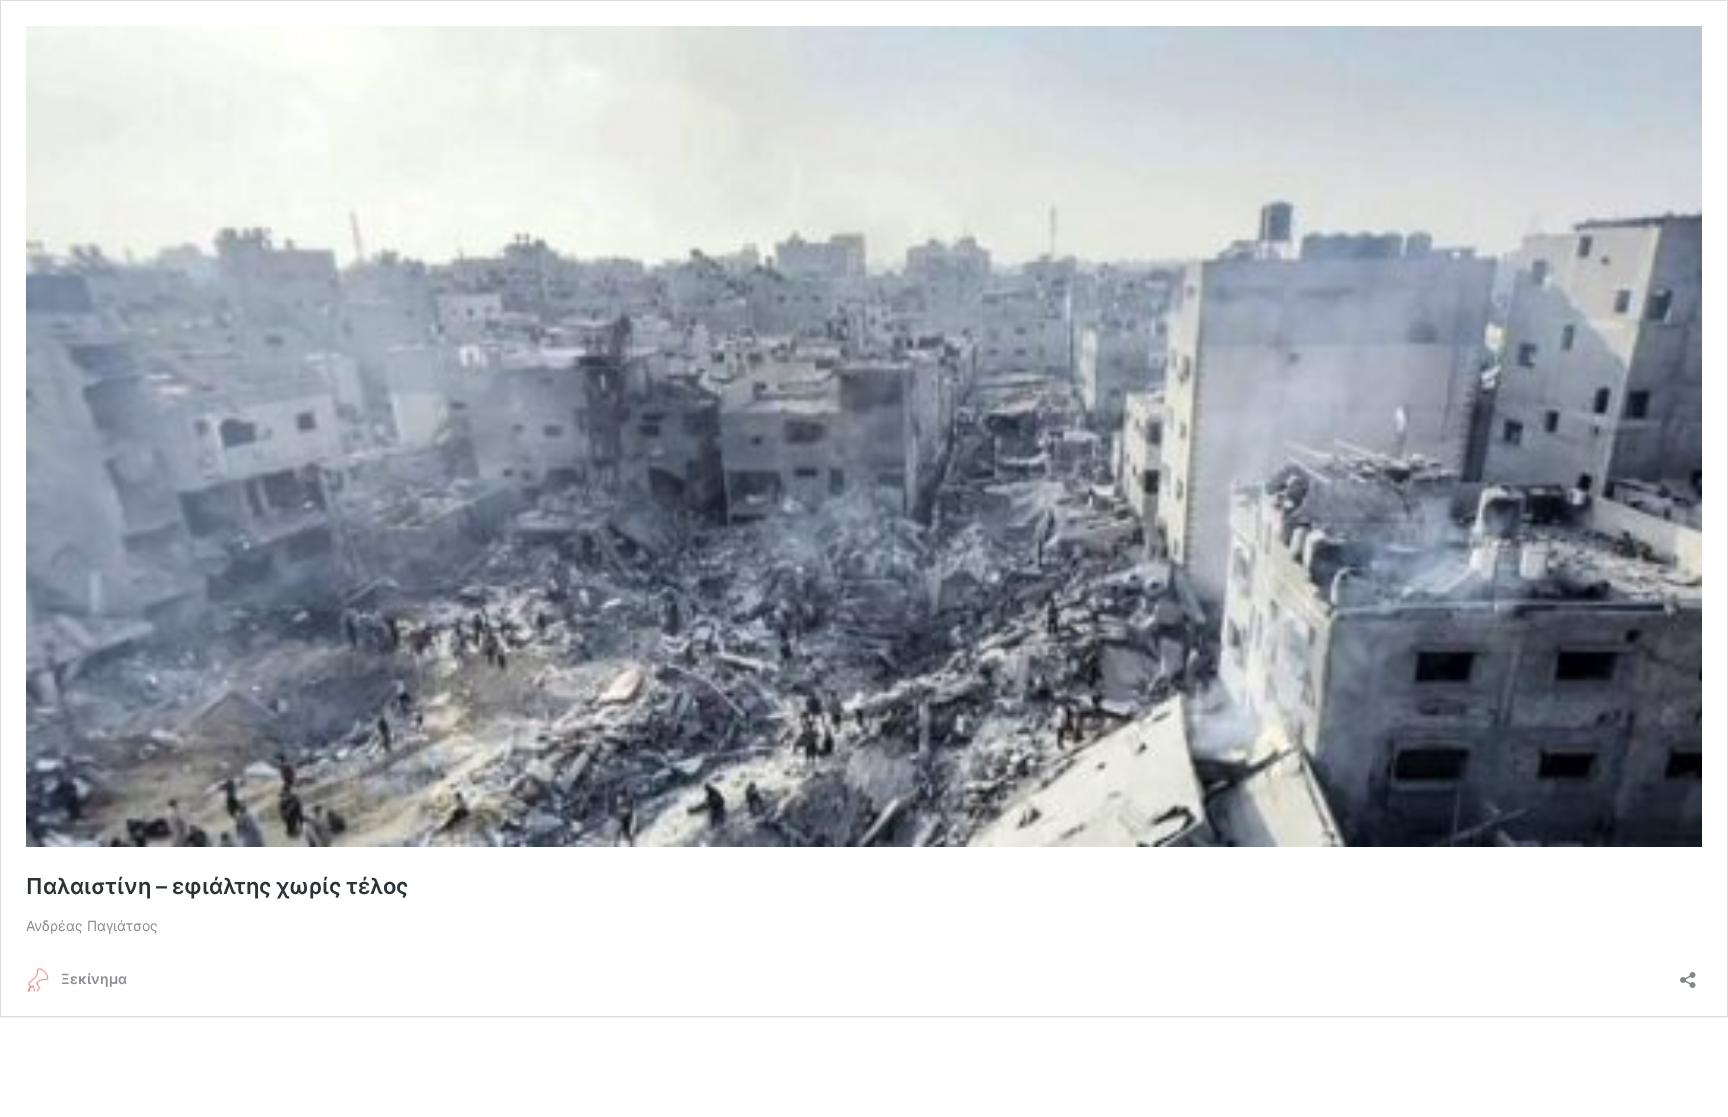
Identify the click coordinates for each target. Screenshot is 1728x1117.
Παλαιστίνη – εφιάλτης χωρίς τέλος (219, 886)
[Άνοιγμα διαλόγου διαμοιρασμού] (1688, 973)
